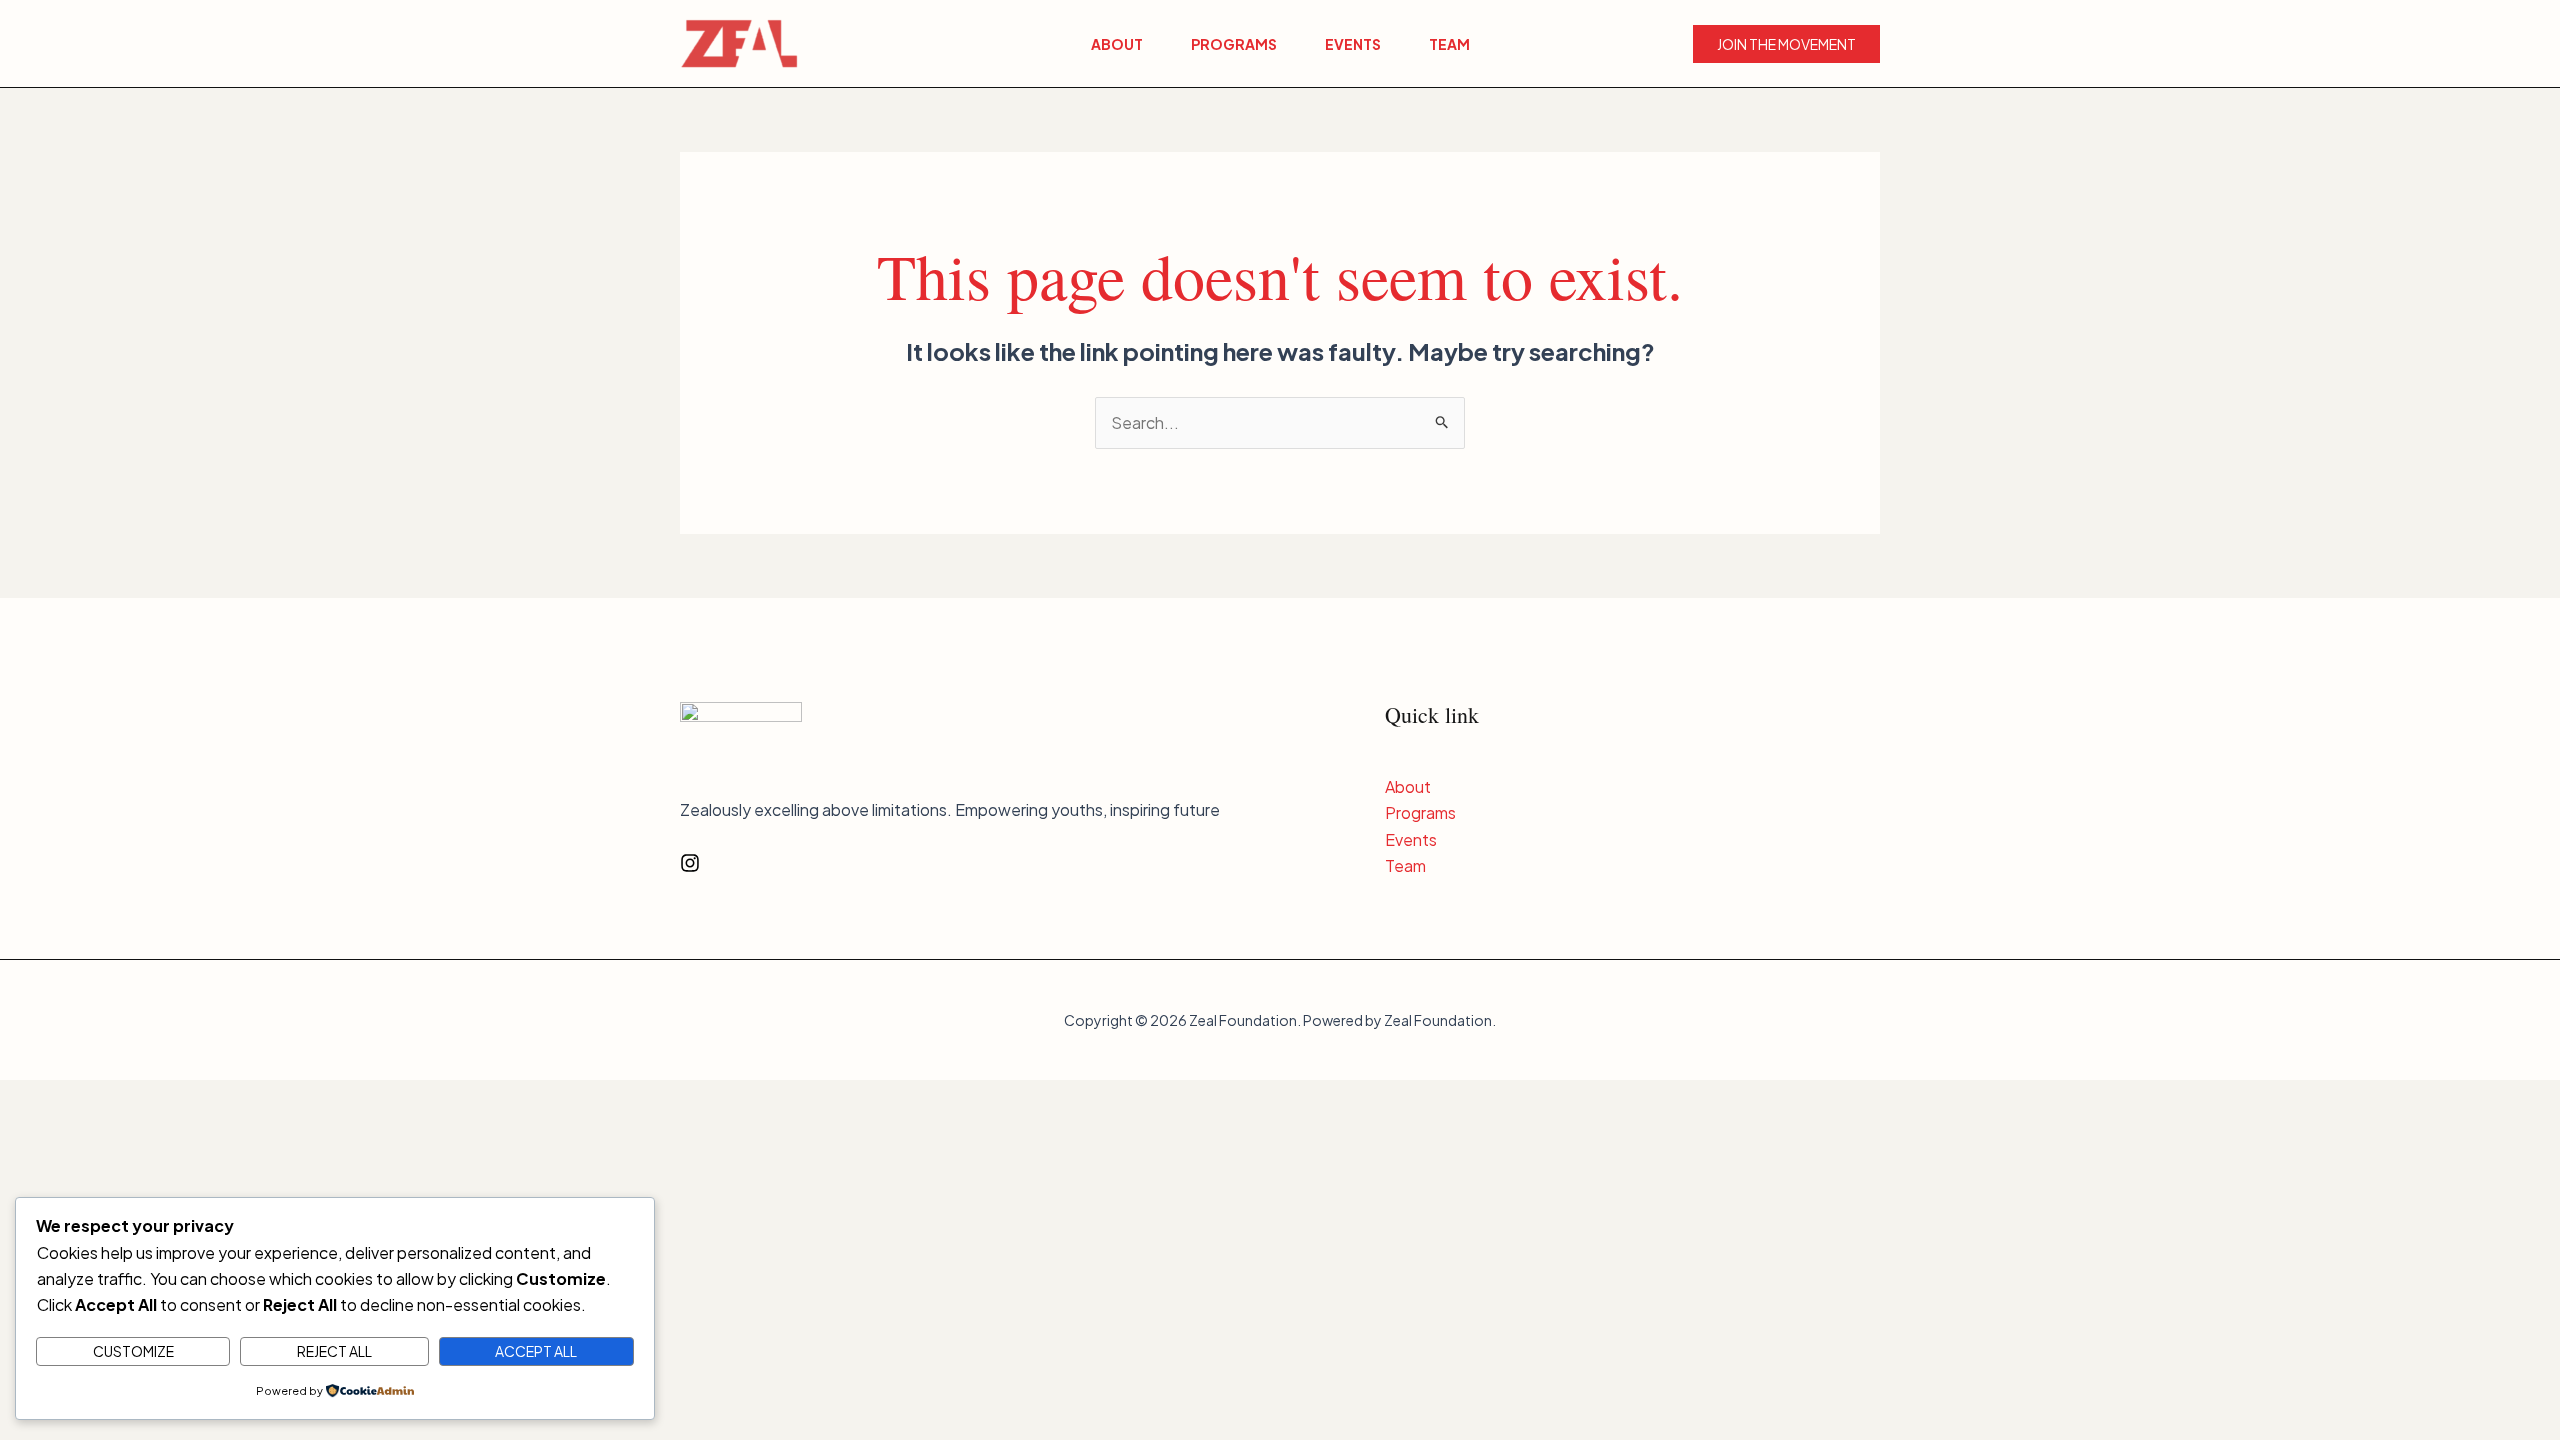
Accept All (536, 1351)
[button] (1786, 44)
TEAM (1449, 44)
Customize (133, 1351)
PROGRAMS (1234, 44)
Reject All (334, 1351)
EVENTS (1353, 44)
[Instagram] (690, 863)
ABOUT (1117, 44)
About (1408, 786)
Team (1405, 865)
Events (1411, 839)
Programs (1420, 812)
